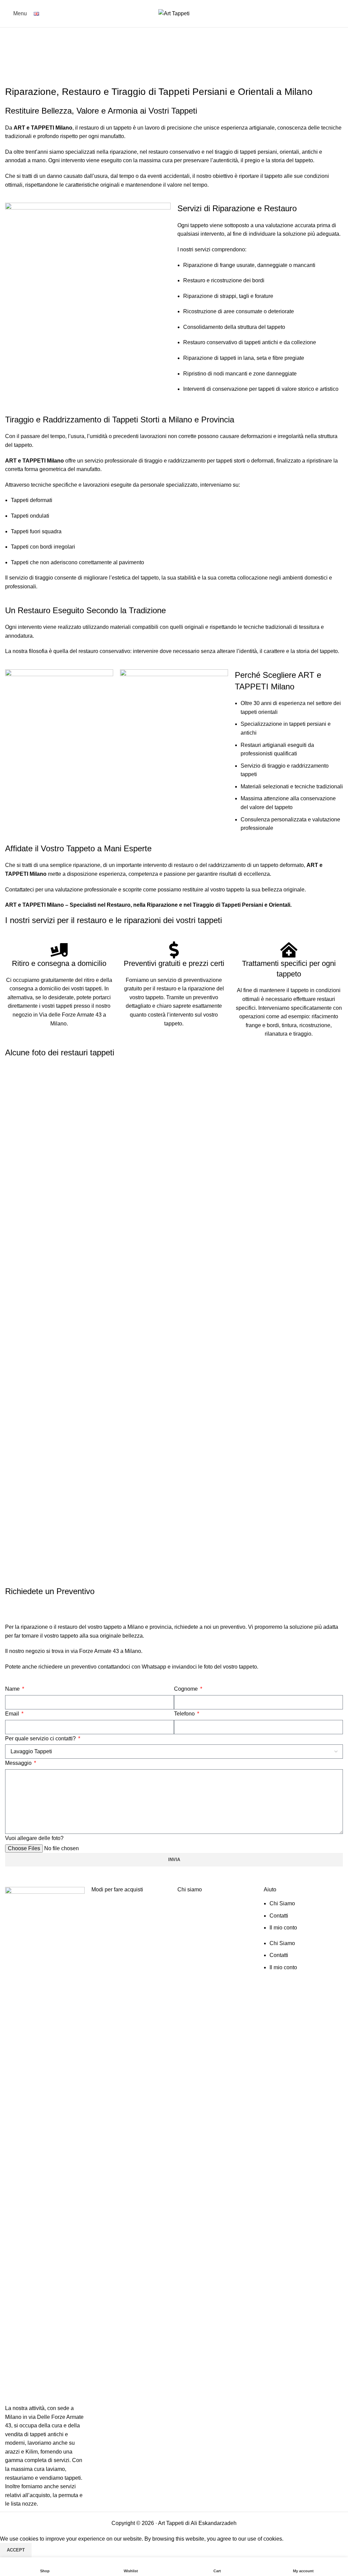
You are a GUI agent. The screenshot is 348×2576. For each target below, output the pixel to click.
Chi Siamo (282, 1903)
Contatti (279, 1916)
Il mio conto (283, 1928)
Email (13, 1714)
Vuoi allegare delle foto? (34, 1838)
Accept (16, 2550)
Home (12, 55)
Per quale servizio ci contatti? (41, 1738)
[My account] (340, 14)
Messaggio (19, 1763)
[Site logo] (174, 13)
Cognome (187, 1689)
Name (13, 1689)
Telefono (185, 1714)
